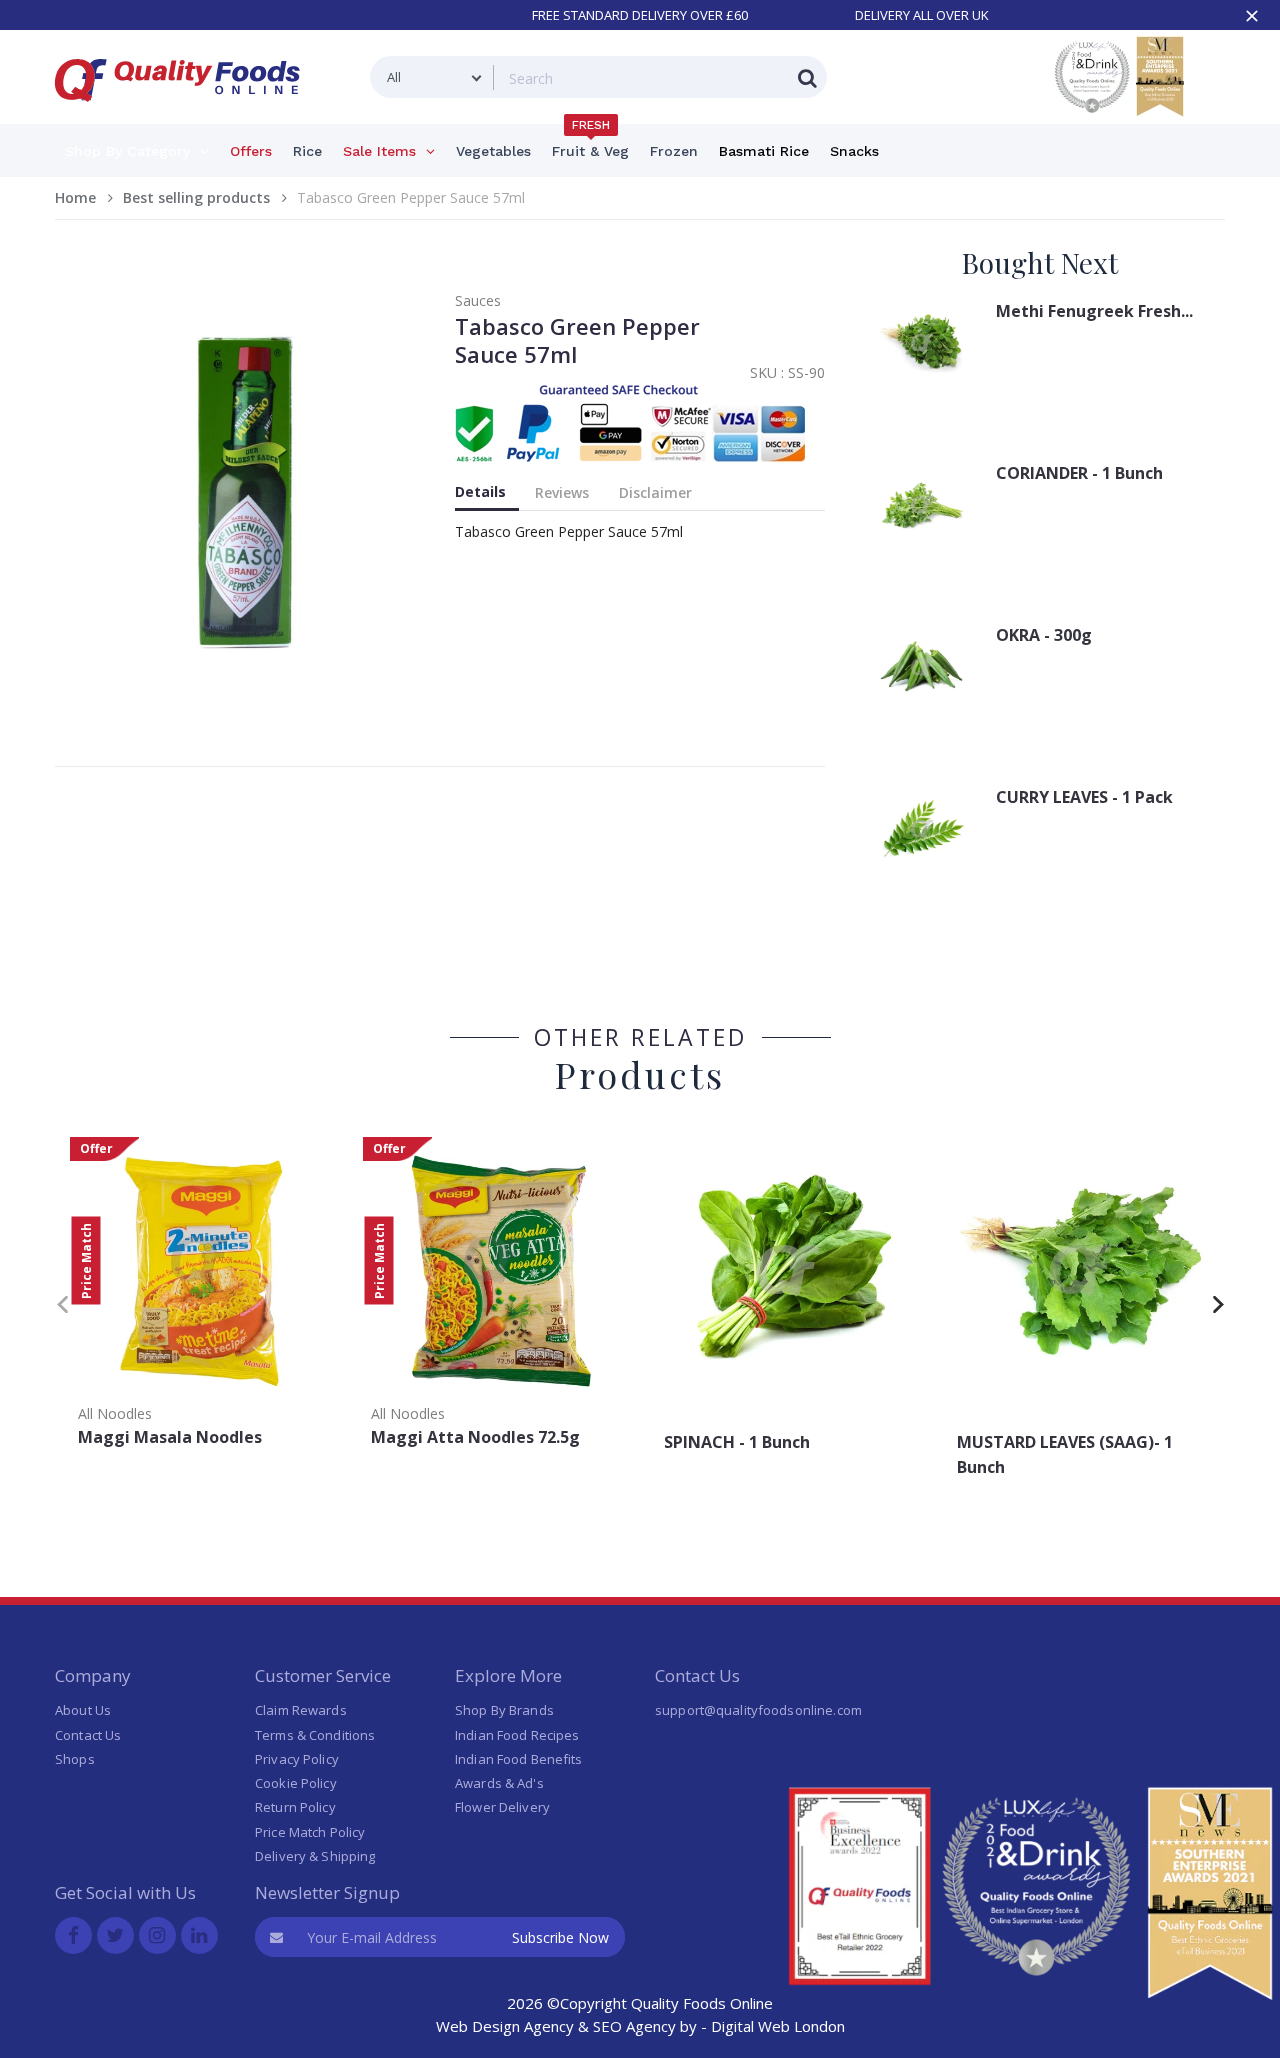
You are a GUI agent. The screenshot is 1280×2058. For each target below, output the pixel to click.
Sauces (478, 300)
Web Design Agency (505, 2026)
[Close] (1252, 16)
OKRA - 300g (1044, 635)
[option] (201, 1298)
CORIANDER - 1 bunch (1079, 473)
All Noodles (115, 1413)
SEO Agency (634, 2026)
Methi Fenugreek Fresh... (1094, 311)
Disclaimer (655, 492)
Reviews (562, 492)
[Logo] (184, 113)
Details (480, 491)
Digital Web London (778, 2026)
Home (75, 197)
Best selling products (196, 197)
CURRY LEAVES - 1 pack (1084, 797)
